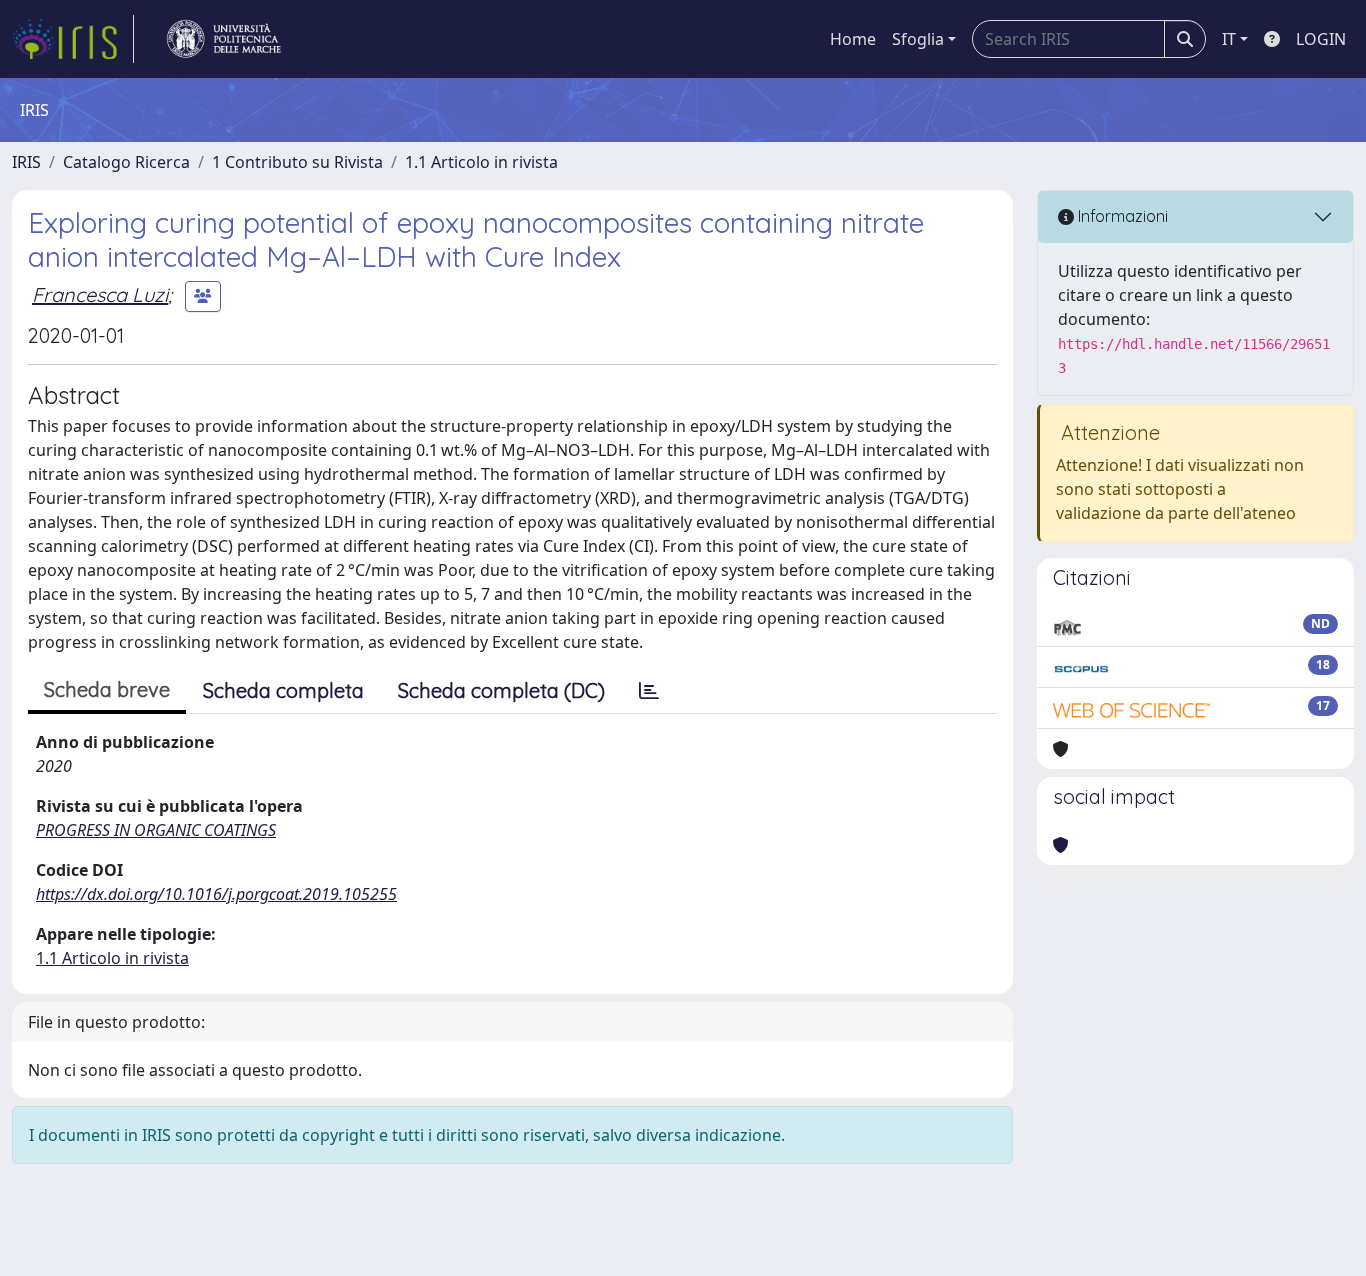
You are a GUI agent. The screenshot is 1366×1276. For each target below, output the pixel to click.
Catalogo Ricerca (126, 162)
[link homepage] (73, 39)
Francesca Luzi (100, 294)
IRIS (26, 162)
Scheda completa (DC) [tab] (501, 690)
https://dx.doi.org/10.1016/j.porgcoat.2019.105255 (216, 894)
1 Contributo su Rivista (297, 162)
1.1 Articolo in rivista (481, 162)
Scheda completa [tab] (283, 690)
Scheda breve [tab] (107, 689)
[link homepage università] (224, 39)
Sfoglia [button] (918, 39)
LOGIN (1321, 39)
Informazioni (1121, 216)
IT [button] (1229, 39)
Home (853, 39)
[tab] (649, 691)
